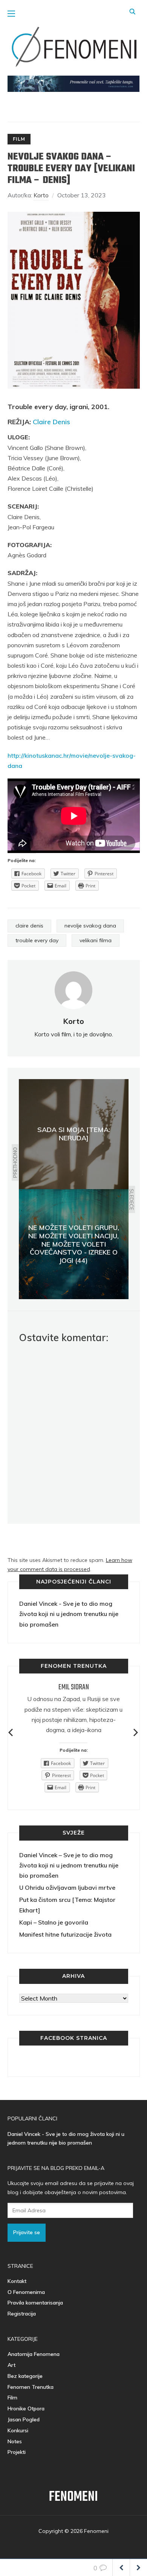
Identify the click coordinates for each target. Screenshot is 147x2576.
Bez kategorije (25, 2376)
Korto (41, 195)
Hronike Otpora (26, 2409)
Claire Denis (51, 422)
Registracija (22, 2314)
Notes (15, 2441)
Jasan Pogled (24, 2419)
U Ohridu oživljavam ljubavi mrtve (67, 1887)
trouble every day (37, 940)
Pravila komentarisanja (35, 2303)
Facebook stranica (74, 2038)
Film (19, 139)
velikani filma (96, 940)
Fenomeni (73, 2497)
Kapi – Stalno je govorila (54, 1922)
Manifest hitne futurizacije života (65, 1934)
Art (11, 2365)
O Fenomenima (26, 2292)
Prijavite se (27, 2232)
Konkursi (18, 2430)
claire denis (29, 926)
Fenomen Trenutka (31, 2387)
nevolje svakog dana (90, 926)
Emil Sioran (74, 1687)
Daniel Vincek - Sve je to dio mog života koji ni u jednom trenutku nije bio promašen (69, 1614)
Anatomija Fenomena (34, 2354)
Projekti (17, 2452)
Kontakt (17, 2281)
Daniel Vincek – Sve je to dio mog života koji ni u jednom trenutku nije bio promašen (69, 1865)
